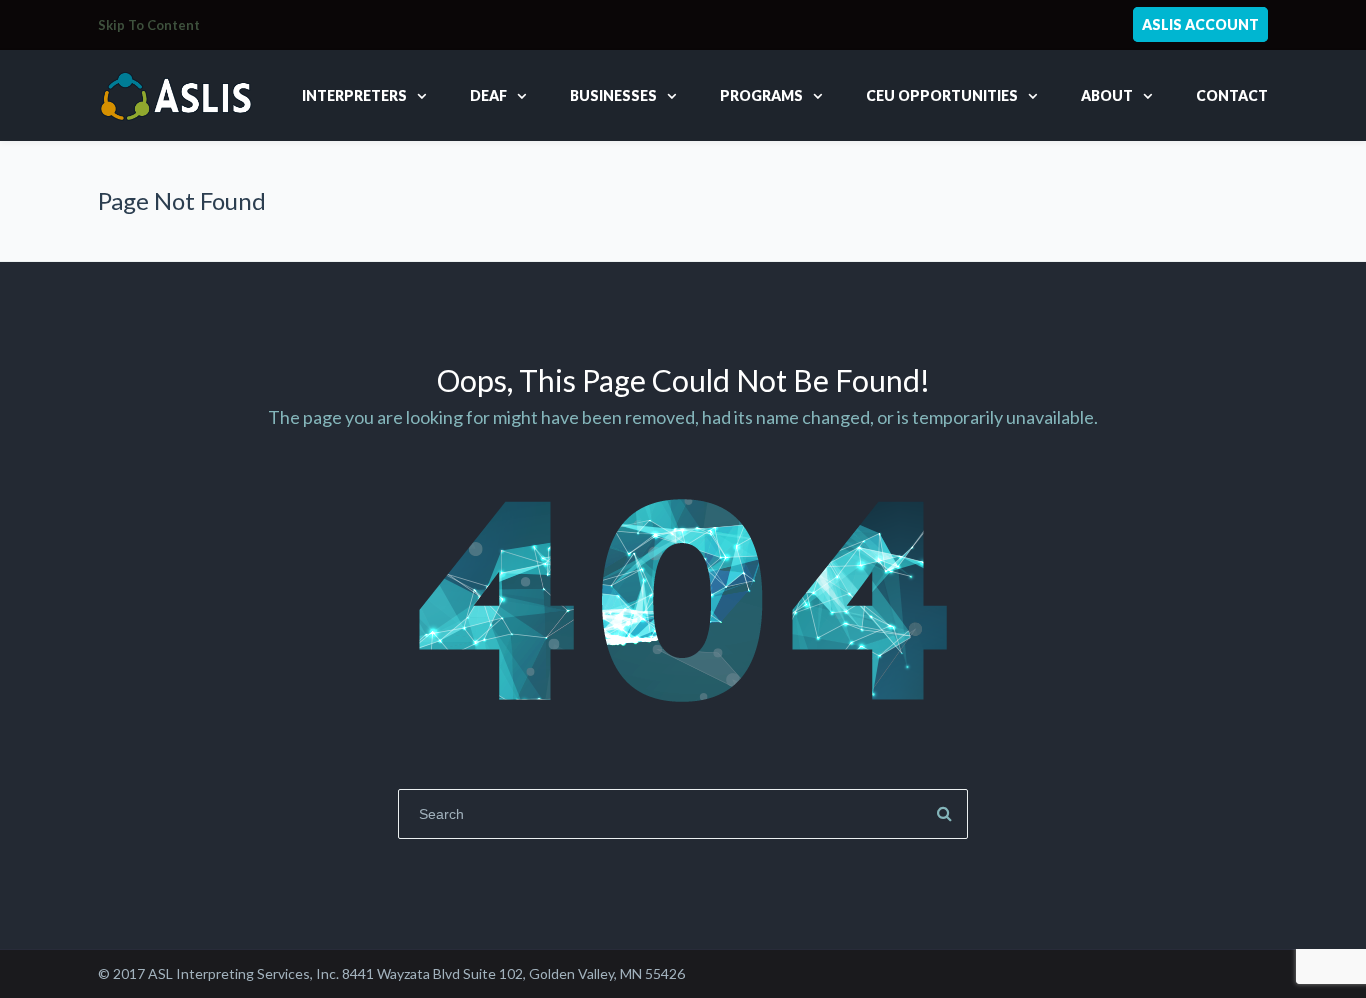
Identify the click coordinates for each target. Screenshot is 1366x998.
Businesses (613, 95)
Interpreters (354, 95)
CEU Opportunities (942, 95)
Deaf (488, 95)
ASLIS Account (1200, 24)
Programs (761, 95)
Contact (1232, 95)
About (1107, 95)
